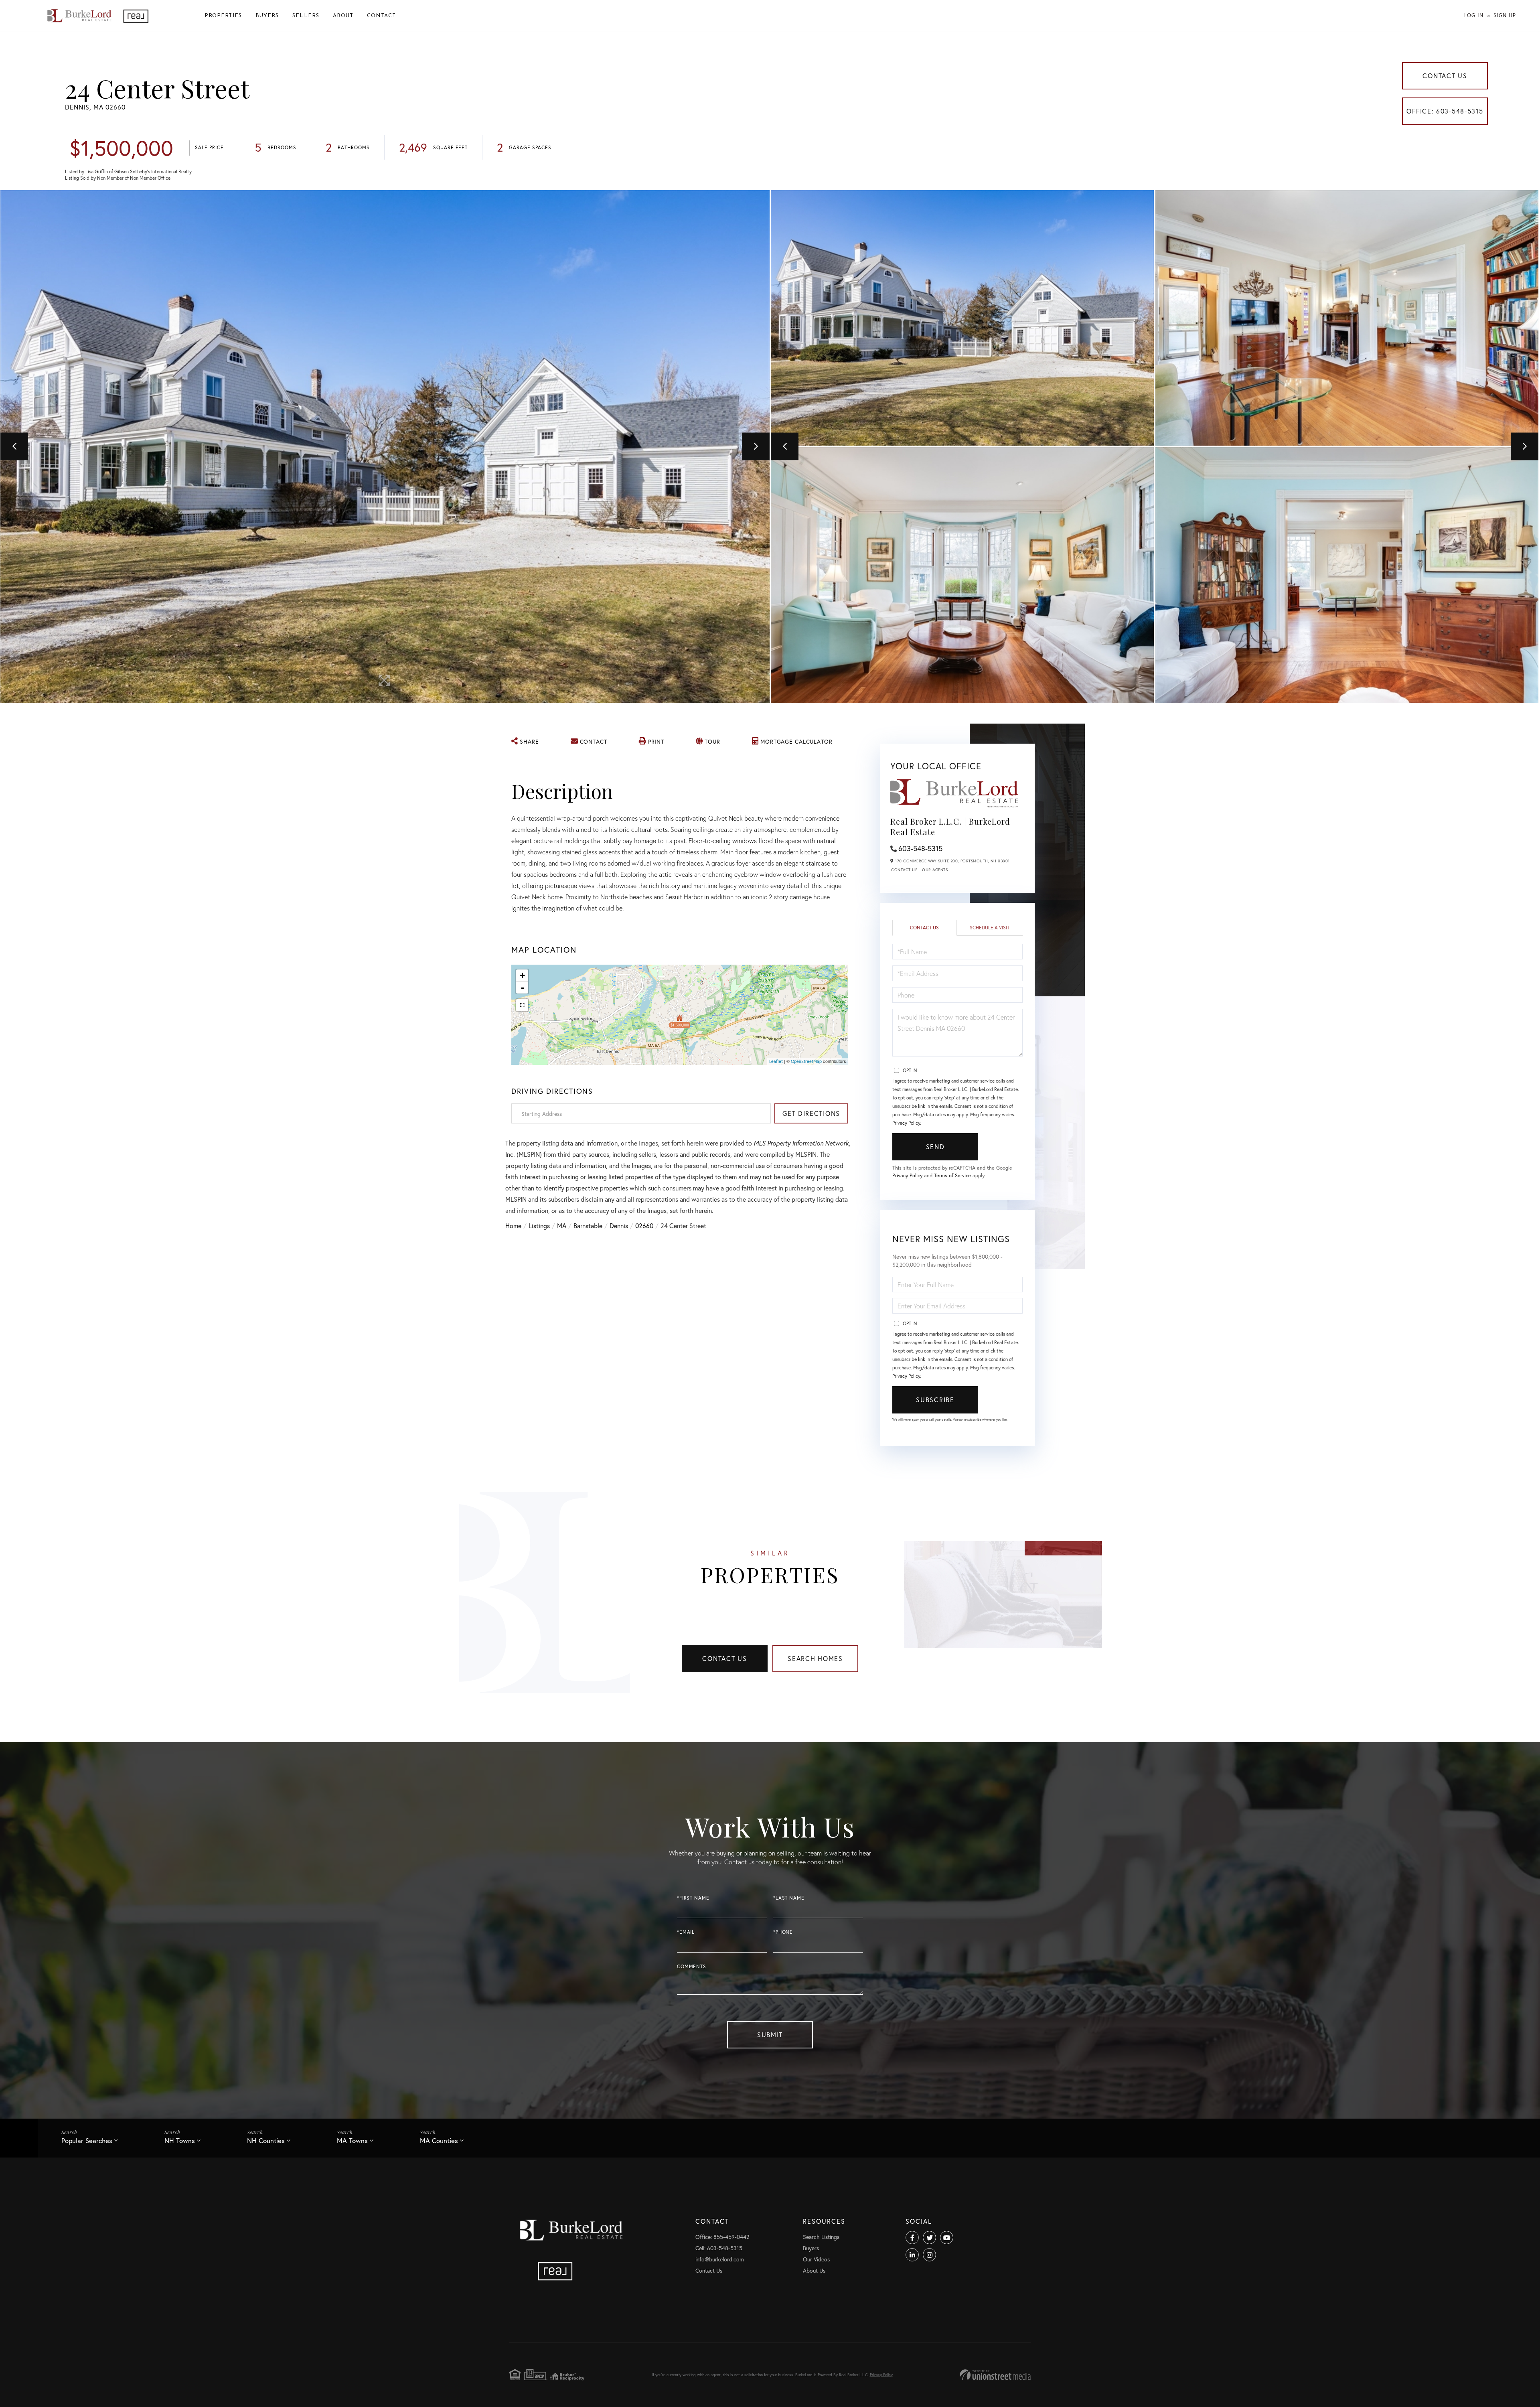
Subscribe (935, 1400)
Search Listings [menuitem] (821, 2237)
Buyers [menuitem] (267, 16)
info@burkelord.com (720, 2259)
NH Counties (266, 2140)
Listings (539, 1226)
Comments (692, 1966)
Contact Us (1445, 76)
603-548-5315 (920, 848)
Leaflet (776, 1061)
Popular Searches (87, 2140)
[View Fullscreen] (522, 1005)
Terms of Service (952, 1175)
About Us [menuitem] (814, 2270)
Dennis (619, 1226)
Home (513, 1226)
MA (562, 1226)
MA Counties (439, 2140)
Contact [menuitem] (381, 16)
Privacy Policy (906, 1123)
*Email (686, 1932)
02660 (644, 1226)
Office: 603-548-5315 (1445, 111)
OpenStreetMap (806, 1061)
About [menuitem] (343, 16)
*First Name (693, 1898)
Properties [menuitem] (223, 16)
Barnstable (588, 1226)
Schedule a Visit (990, 928)
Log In (1474, 15)
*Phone (783, 1932)
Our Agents (935, 870)
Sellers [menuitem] (306, 16)
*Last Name (789, 1898)
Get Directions (811, 1113)
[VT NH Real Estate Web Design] (995, 2375)
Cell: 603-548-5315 (719, 2248)
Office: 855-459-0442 (722, 2237)
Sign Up (1505, 15)
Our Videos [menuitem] (816, 2259)
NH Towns (180, 2140)
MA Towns (352, 2140)
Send (935, 1147)
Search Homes (815, 1658)
